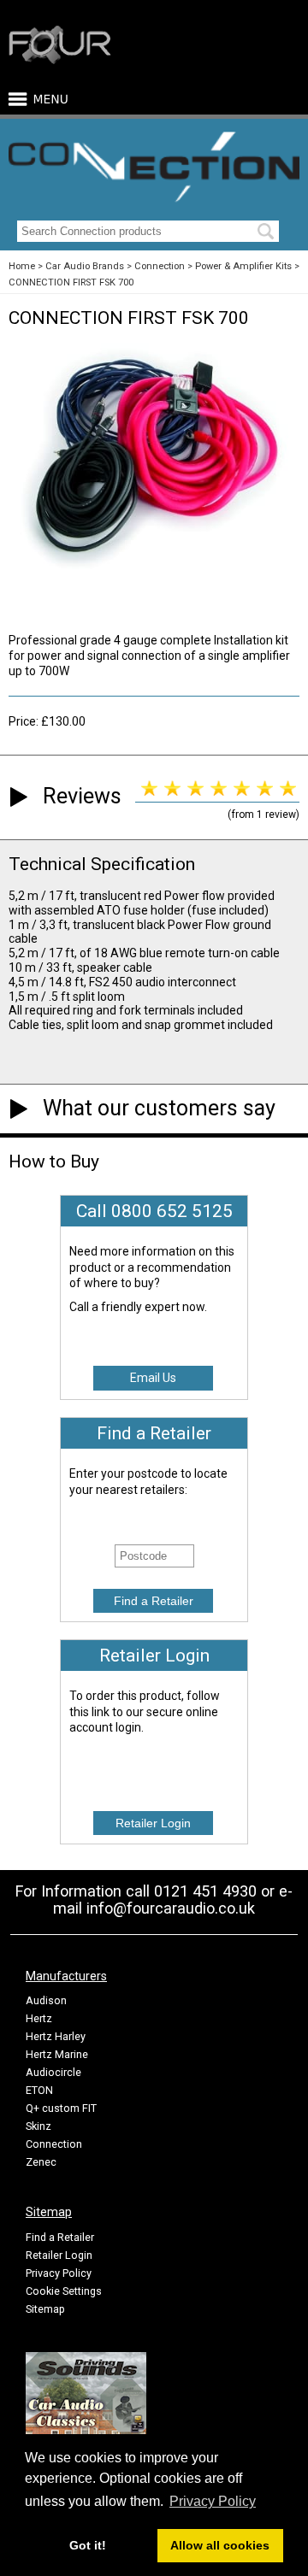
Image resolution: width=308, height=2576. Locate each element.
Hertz (39, 2018)
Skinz (38, 2126)
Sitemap (45, 2309)
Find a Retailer (60, 2237)
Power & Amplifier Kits (243, 266)
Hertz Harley (56, 2036)
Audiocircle (53, 2072)
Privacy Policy (59, 2273)
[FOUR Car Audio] (60, 61)
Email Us (153, 1378)
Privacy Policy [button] (213, 2501)
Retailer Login (59, 2255)
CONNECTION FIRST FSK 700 (71, 282)
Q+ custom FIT (61, 2108)
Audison (46, 2000)
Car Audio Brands (85, 266)
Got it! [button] (88, 2545)
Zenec (41, 2162)
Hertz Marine (57, 2054)
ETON (39, 2090)
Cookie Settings (64, 2291)
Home (22, 266)
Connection (160, 266)
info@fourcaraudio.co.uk (171, 1908)
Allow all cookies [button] (220, 2545)
